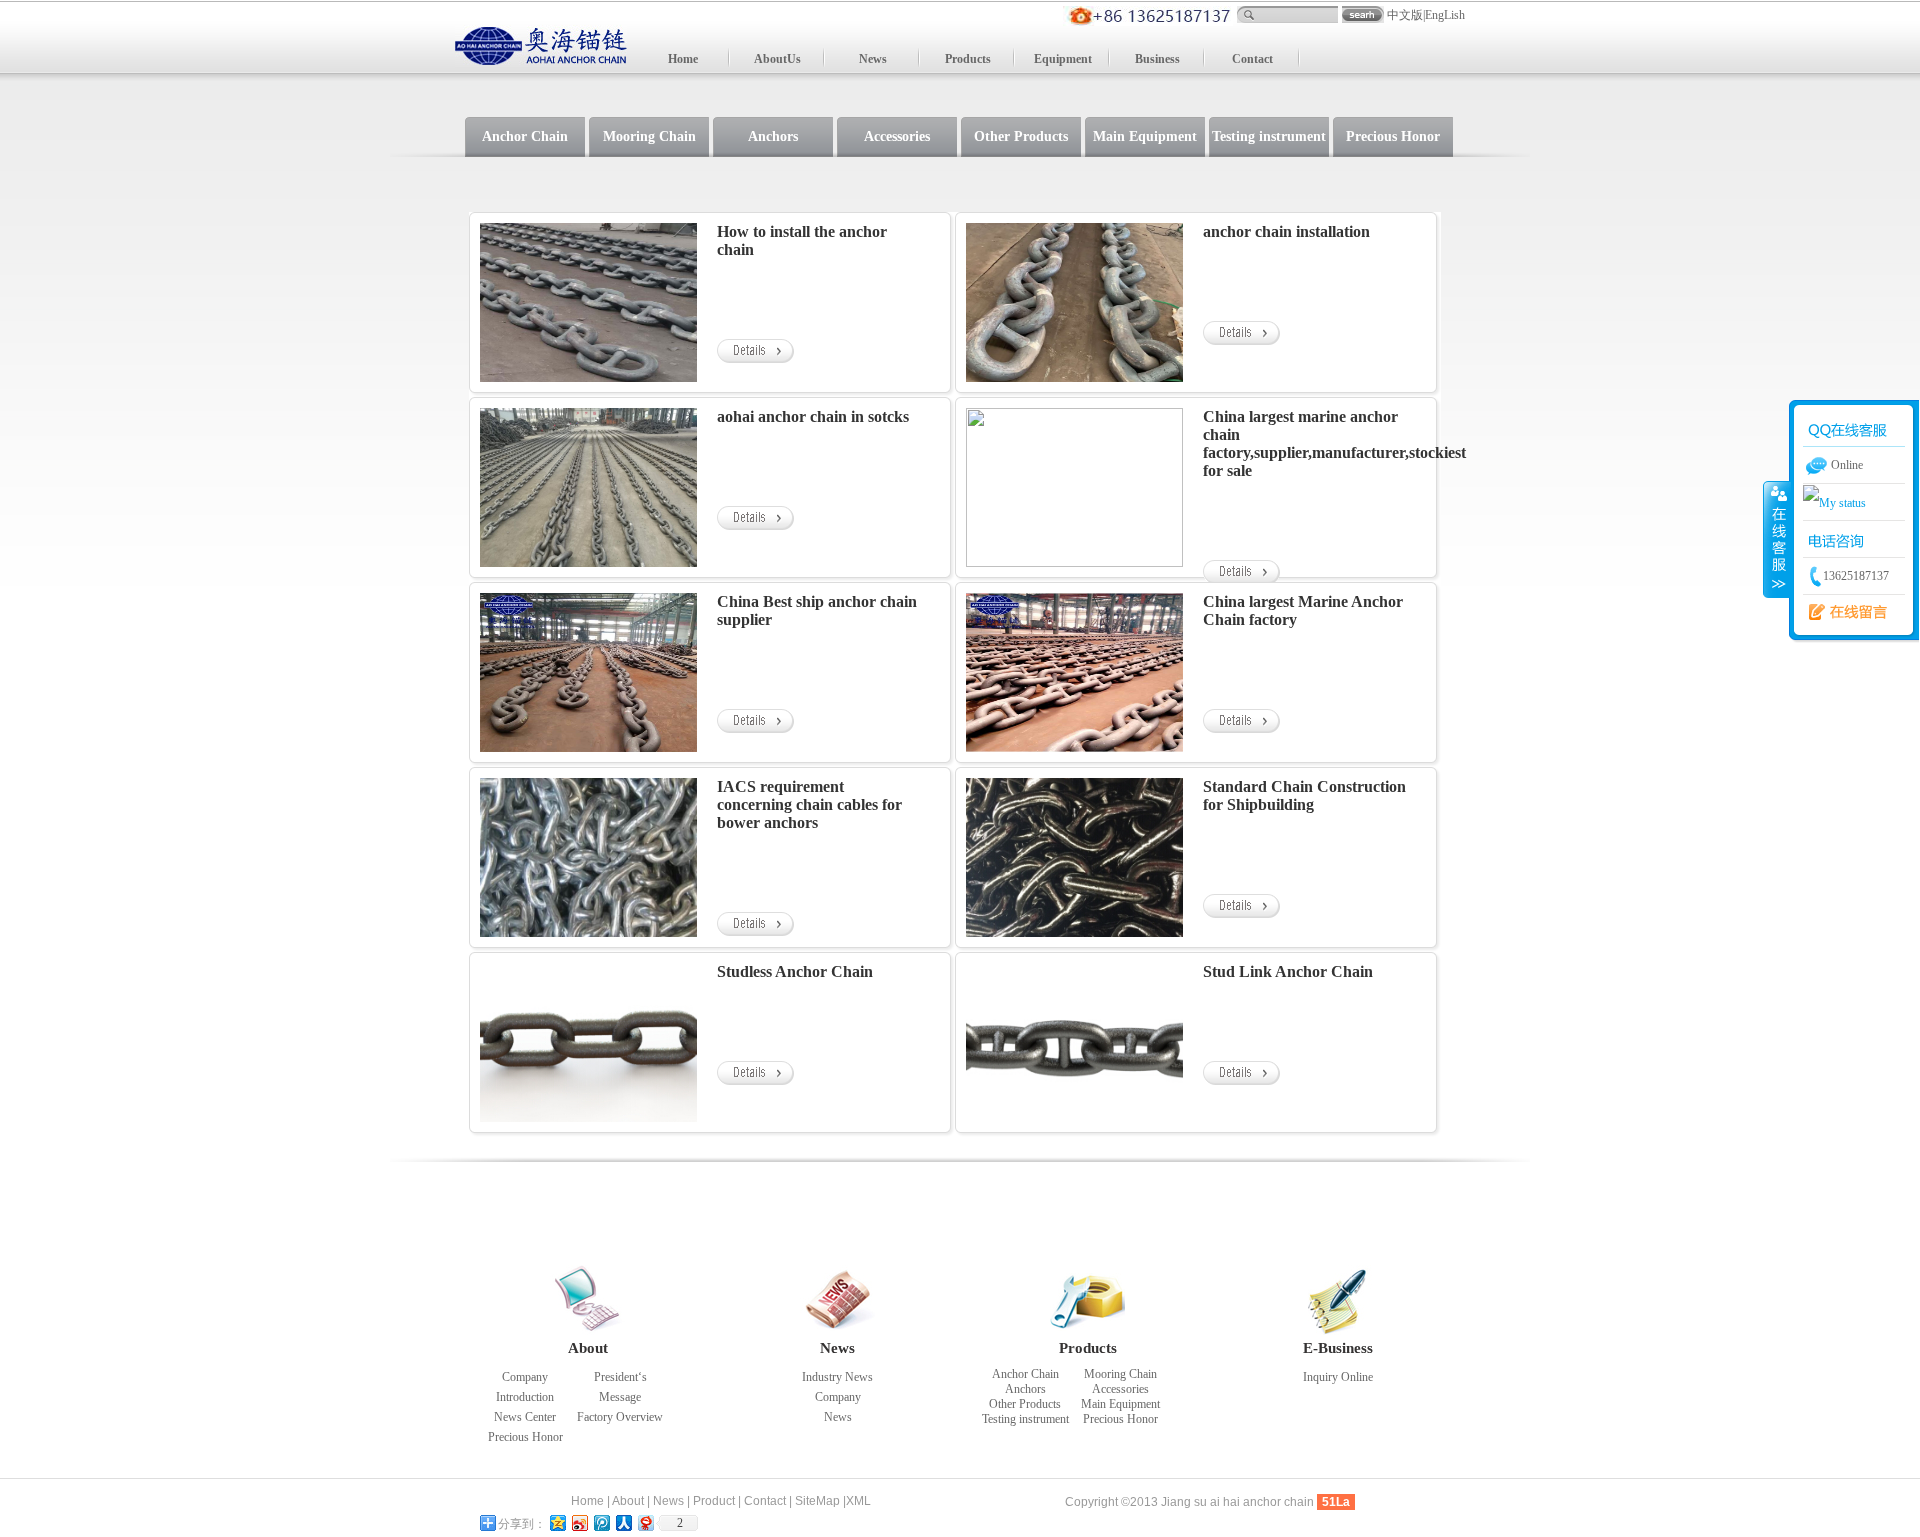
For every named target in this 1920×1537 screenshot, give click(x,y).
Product (714, 1501)
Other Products (1021, 136)
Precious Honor (1393, 136)
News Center (525, 1417)
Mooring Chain (649, 136)
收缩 (1777, 539)
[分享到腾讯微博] (601, 1522)
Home (683, 59)
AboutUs (777, 59)
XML (858, 1501)
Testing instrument (1269, 136)
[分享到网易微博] (645, 1522)
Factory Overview (620, 1417)
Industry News (837, 1377)
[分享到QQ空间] (557, 1522)
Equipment (1063, 59)
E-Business (1338, 1348)
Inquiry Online (1338, 1377)
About (588, 1348)
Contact (1252, 59)
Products (968, 59)
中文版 (1405, 15)
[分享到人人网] (623, 1522)
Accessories (897, 136)
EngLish (1445, 15)
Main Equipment (1145, 136)
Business (1157, 59)
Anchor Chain (525, 136)
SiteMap (817, 1501)
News (873, 59)
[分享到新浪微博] (579, 1522)
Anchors (773, 136)
